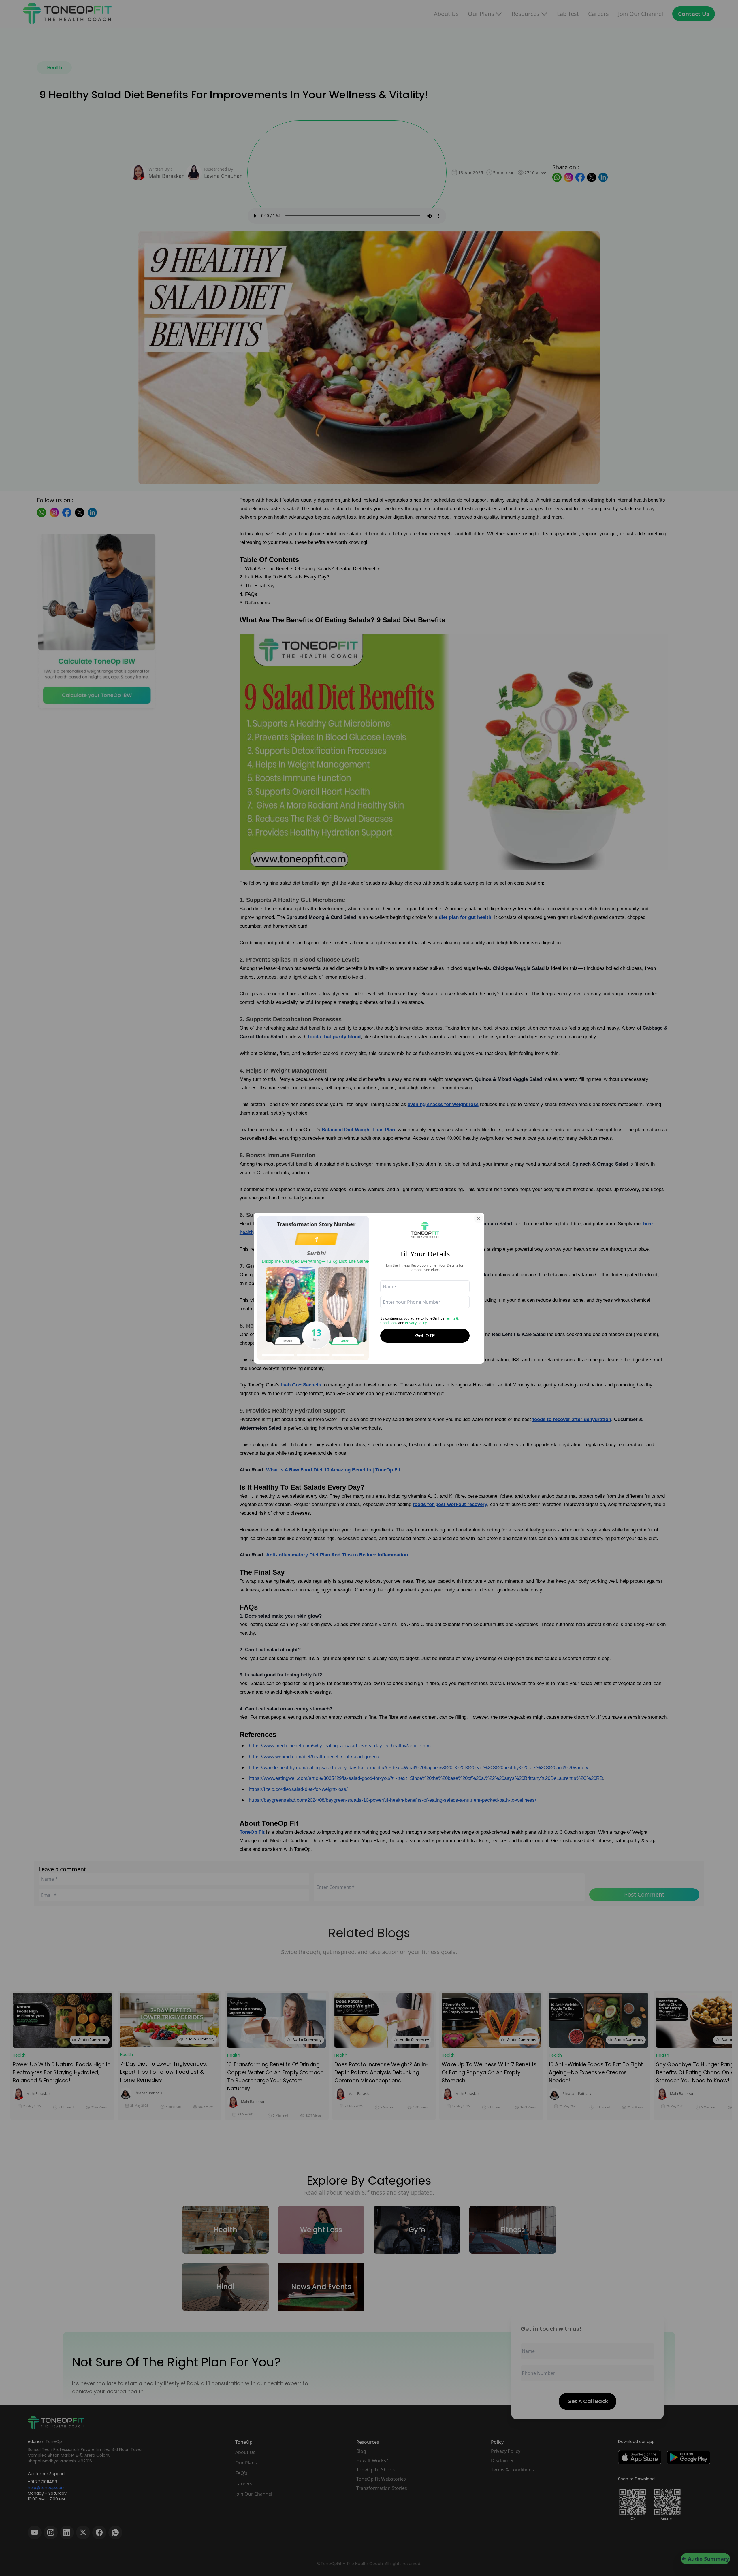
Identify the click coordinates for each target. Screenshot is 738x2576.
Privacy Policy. (416, 1323)
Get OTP (425, 1336)
